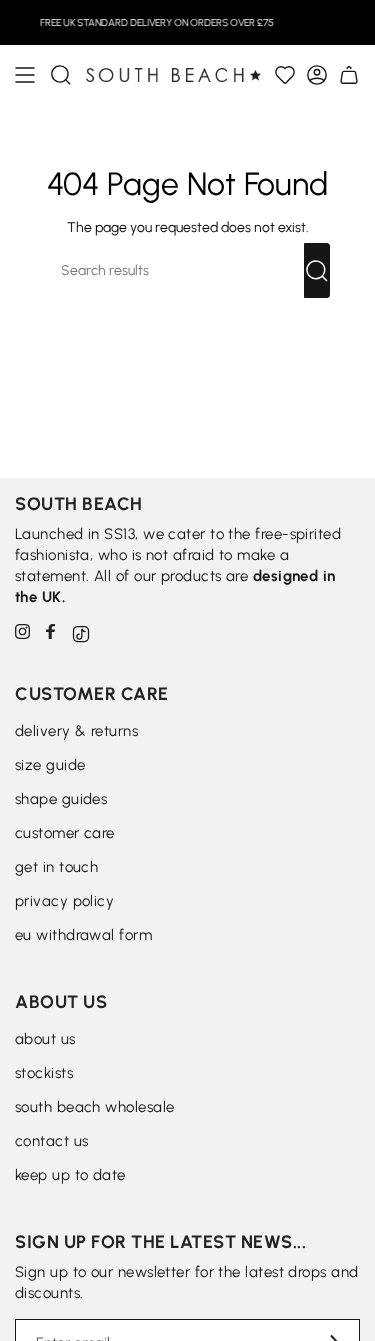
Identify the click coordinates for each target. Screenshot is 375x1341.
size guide (50, 765)
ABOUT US (45, 1039)
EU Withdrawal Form (83, 935)
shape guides (61, 799)
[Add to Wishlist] (285, 75)
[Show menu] (25, 75)
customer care (65, 833)
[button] (61, 75)
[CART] (349, 75)
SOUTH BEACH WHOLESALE (94, 1107)
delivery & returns (76, 731)
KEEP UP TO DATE (70, 1175)
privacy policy (64, 901)
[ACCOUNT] (317, 75)
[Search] (317, 270)
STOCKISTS (44, 1073)
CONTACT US (52, 1141)
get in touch (56, 867)
